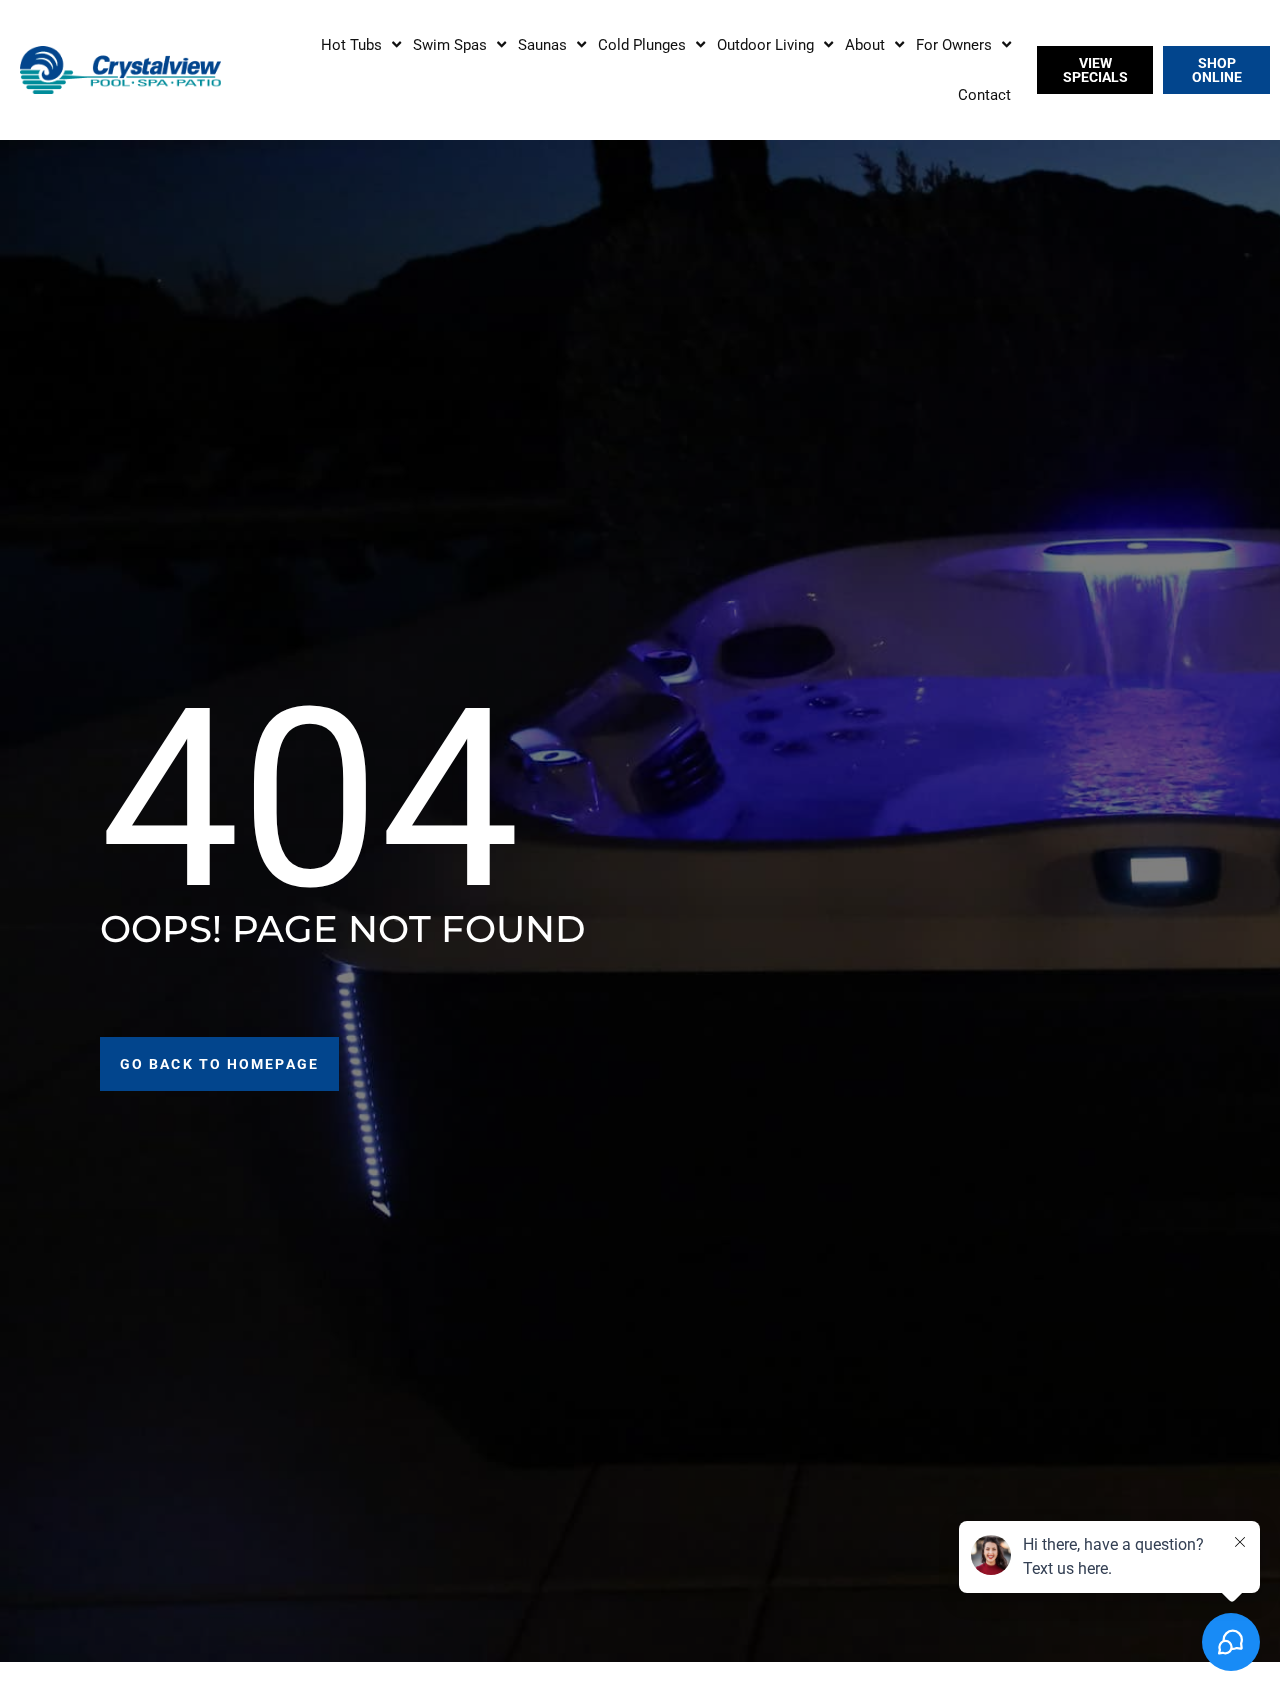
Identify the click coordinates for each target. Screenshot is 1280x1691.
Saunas (542, 45)
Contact (984, 95)
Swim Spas (450, 45)
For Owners (954, 45)
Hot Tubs (351, 45)
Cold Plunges (642, 45)
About (865, 45)
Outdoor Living (765, 45)
